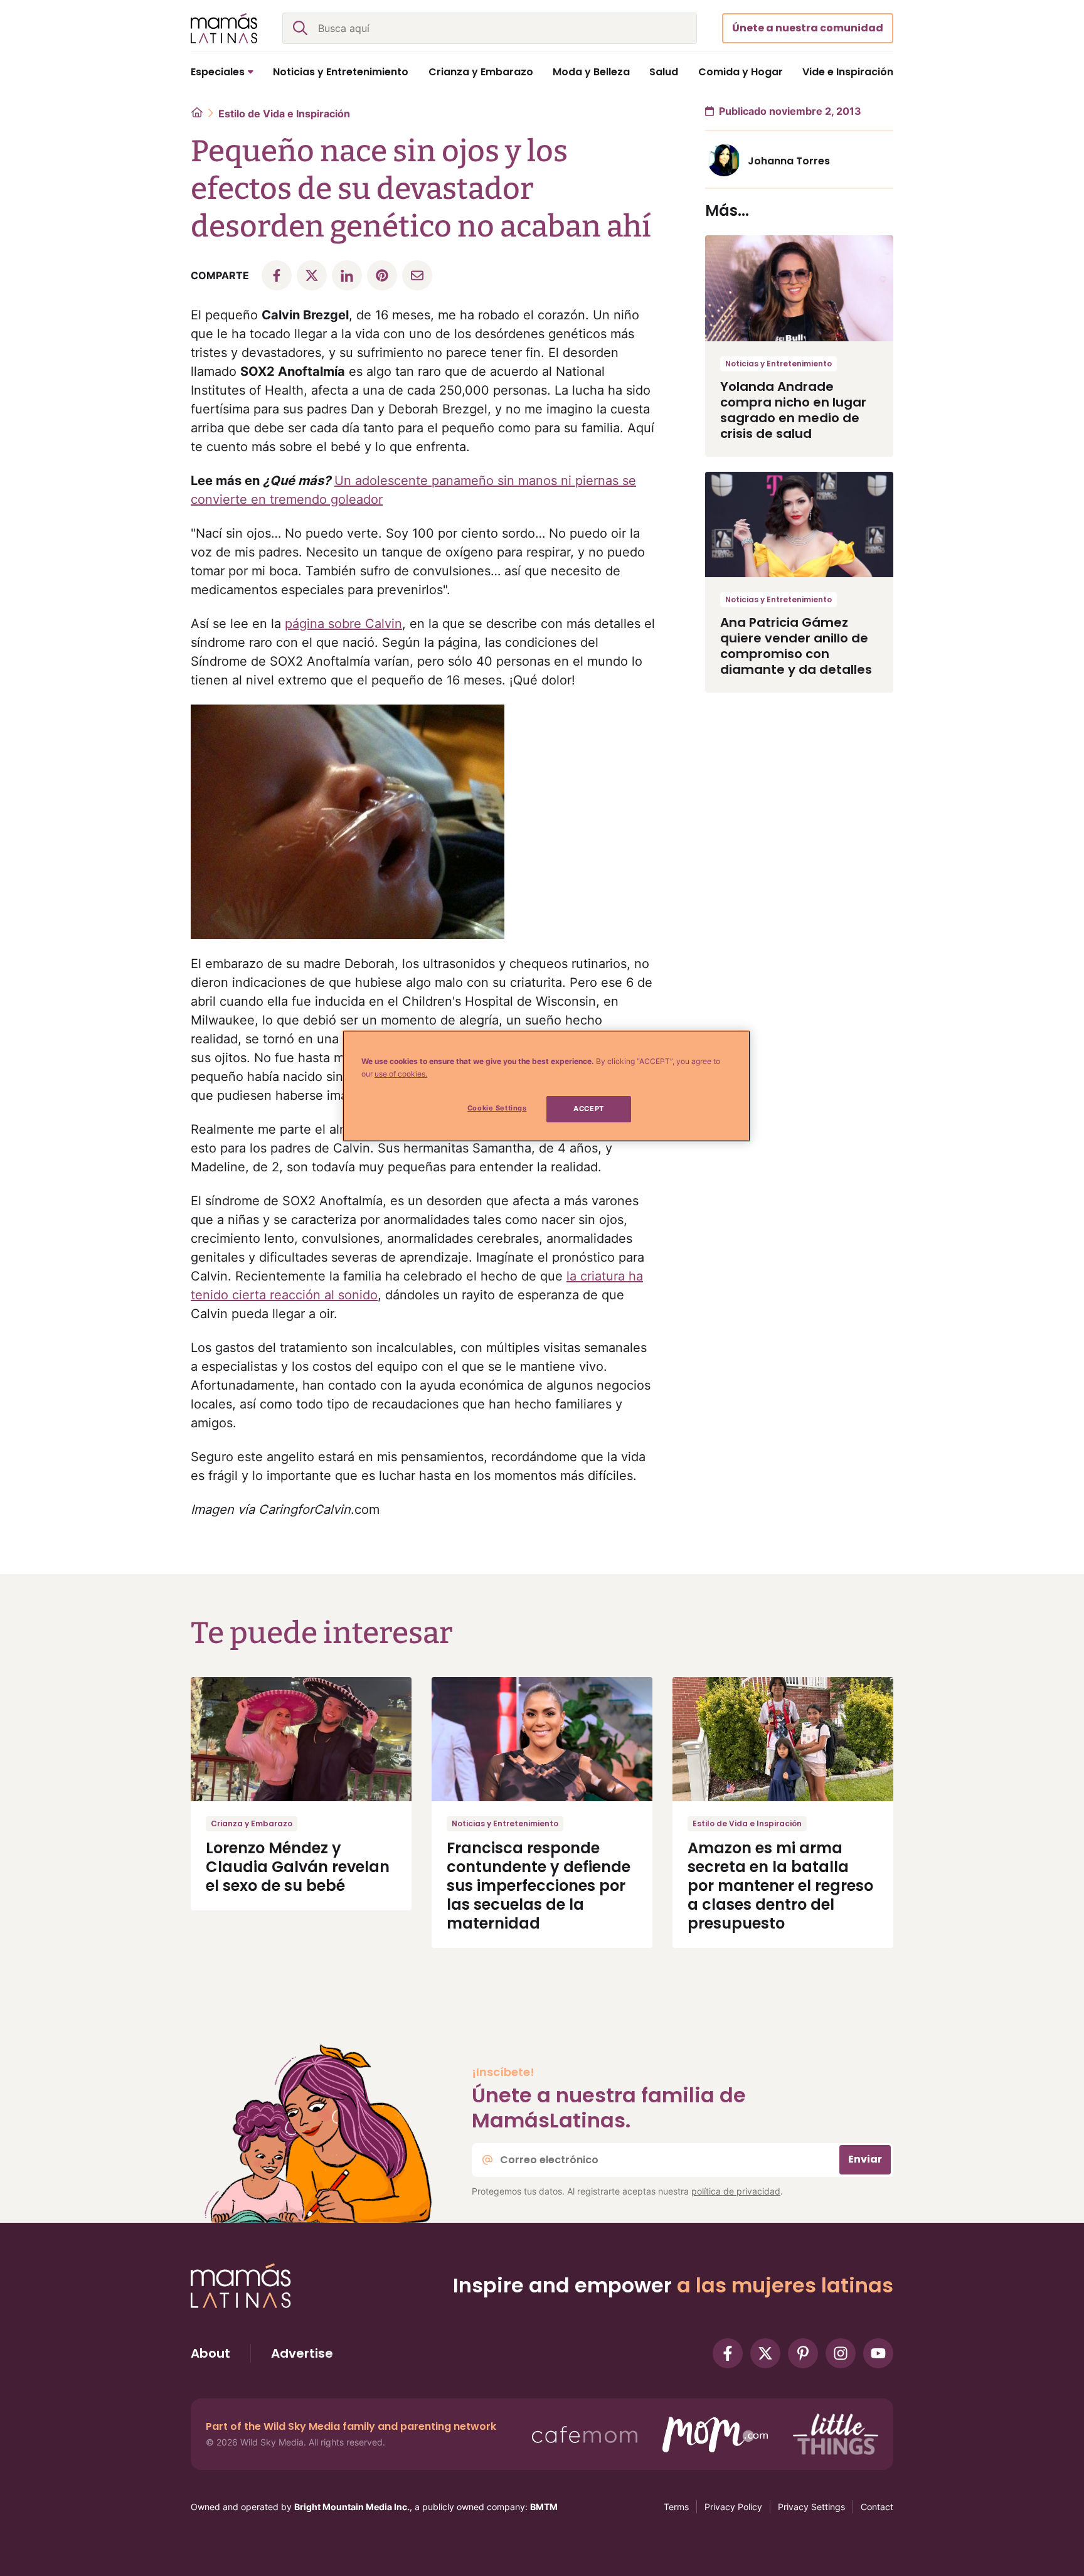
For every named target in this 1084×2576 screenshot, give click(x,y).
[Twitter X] (765, 2353)
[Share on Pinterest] (382, 275)
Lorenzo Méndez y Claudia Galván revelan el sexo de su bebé (298, 1867)
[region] (546, 1086)
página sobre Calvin (343, 624)
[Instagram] (841, 2353)
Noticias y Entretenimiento (778, 364)
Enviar (865, 2159)
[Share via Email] (417, 275)
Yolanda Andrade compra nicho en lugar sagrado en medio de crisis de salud (793, 410)
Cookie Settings (497, 1108)
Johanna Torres (789, 161)
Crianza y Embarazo (252, 1823)
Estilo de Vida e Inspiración (284, 114)
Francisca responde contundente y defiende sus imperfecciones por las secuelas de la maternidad (539, 1886)
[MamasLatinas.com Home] (224, 28)
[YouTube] (878, 2353)
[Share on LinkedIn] (347, 275)
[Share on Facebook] (277, 275)
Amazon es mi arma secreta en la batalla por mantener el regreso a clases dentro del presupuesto (780, 1886)
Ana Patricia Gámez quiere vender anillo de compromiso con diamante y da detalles (796, 646)
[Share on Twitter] (312, 275)
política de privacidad (736, 2191)
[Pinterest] (803, 2353)
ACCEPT (588, 1109)
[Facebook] (728, 2353)
